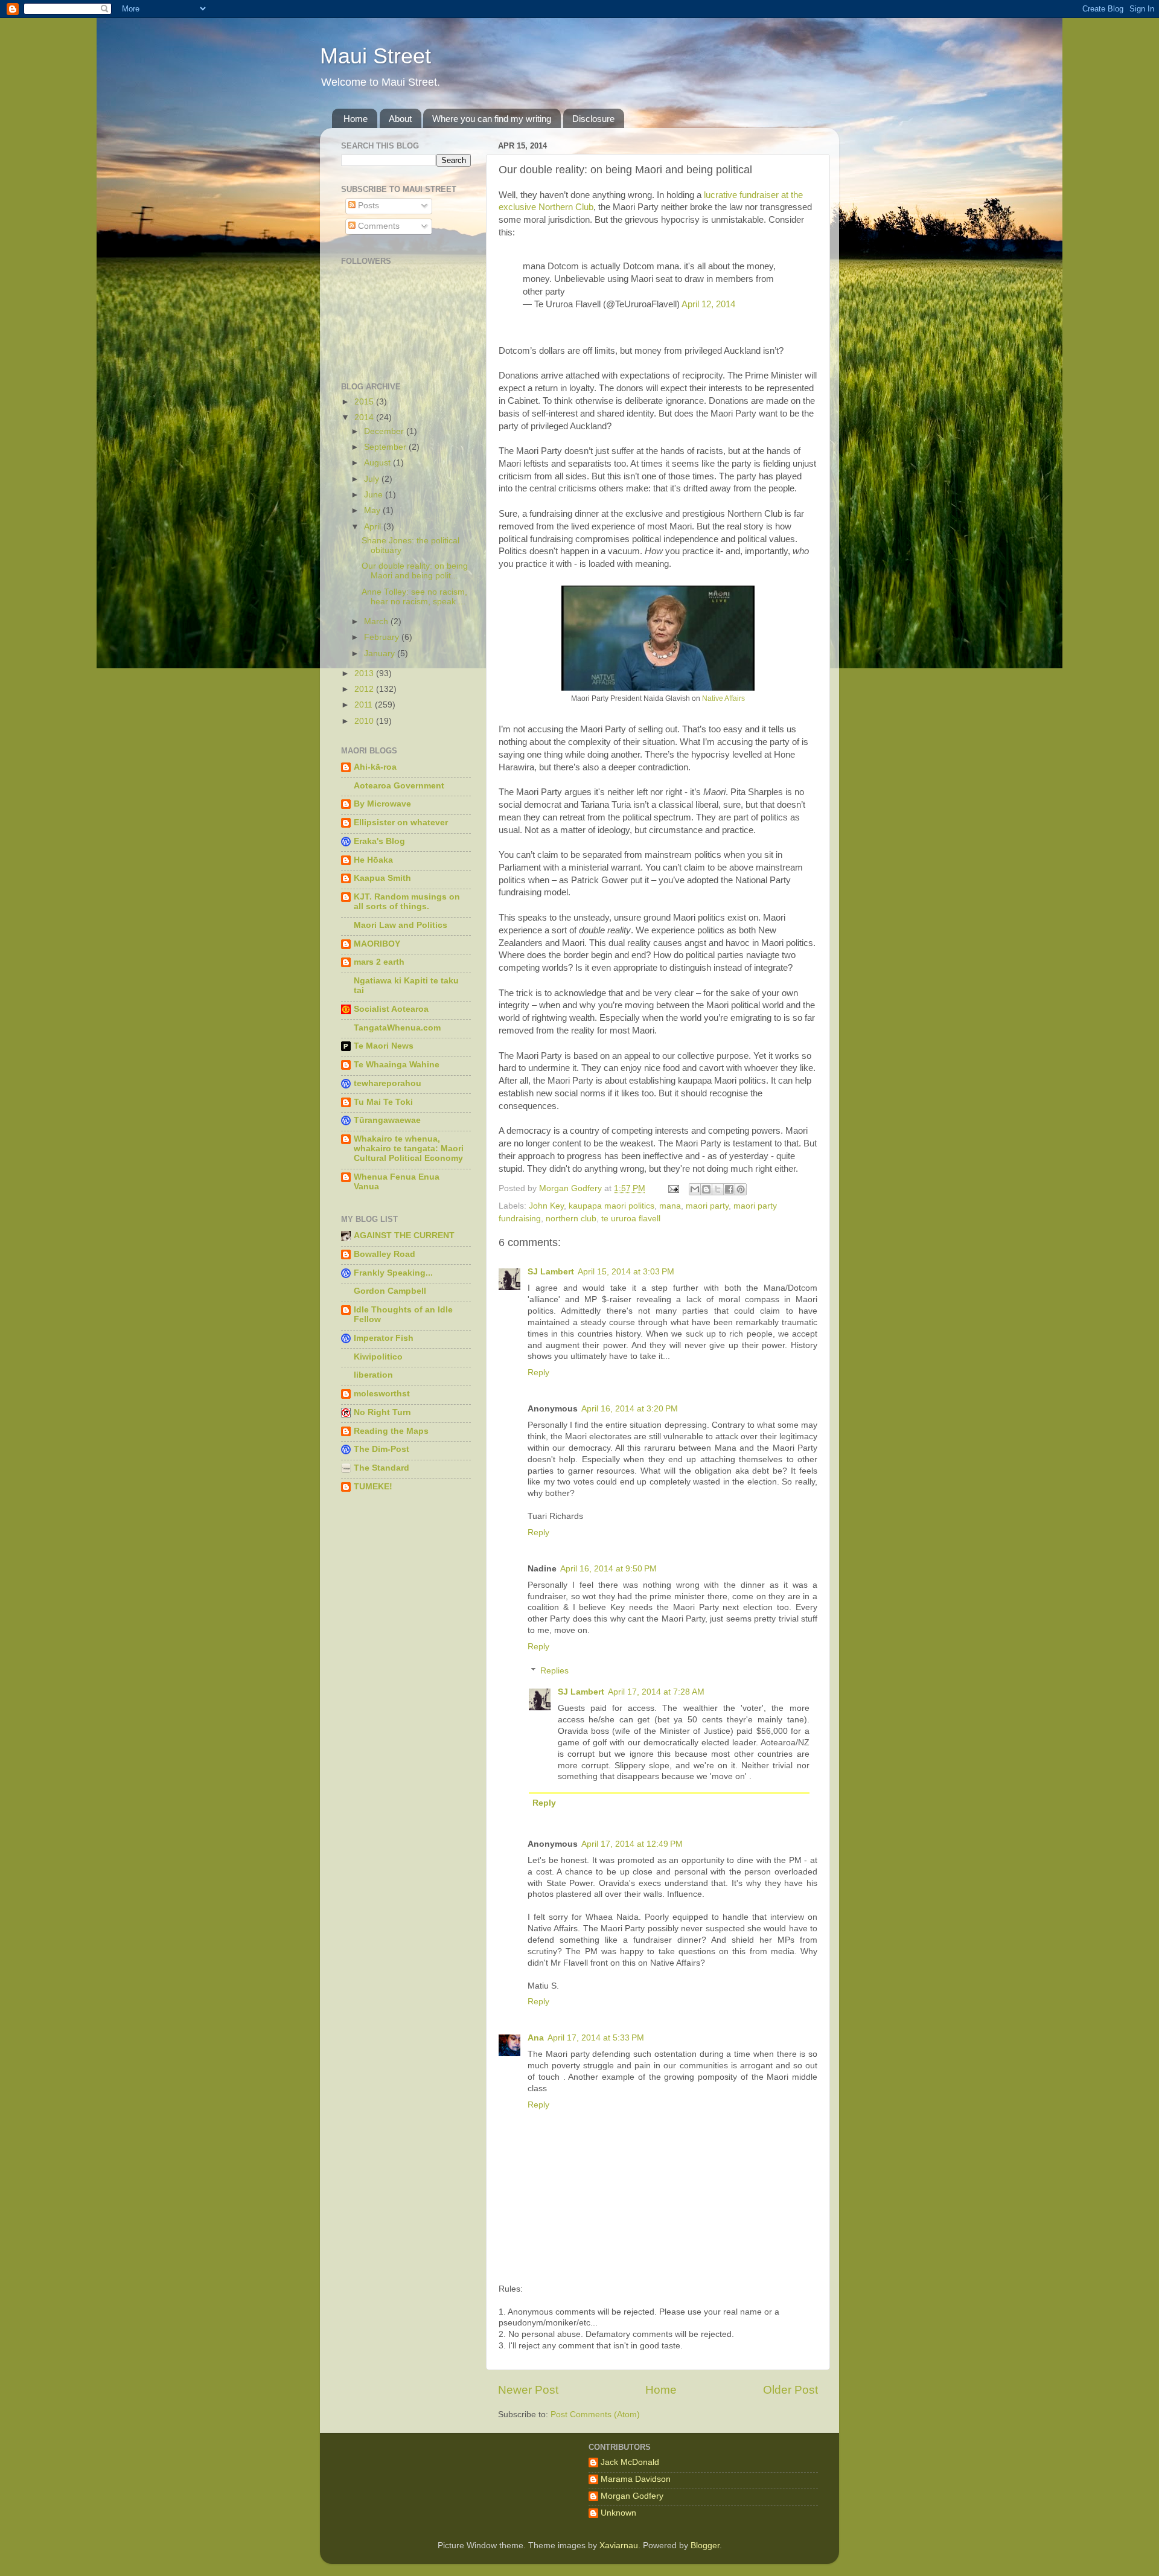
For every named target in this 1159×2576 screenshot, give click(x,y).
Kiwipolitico (378, 1357)
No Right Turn (382, 1412)
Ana (536, 2038)
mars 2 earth (379, 962)
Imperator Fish (384, 1338)
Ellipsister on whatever (401, 823)
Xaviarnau (619, 2546)
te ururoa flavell (631, 1219)
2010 (365, 721)
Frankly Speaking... (393, 1273)
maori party (707, 1206)
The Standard (382, 1468)
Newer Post (528, 2390)
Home (356, 119)
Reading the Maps (391, 1431)
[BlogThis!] (706, 1189)
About (400, 119)
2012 (365, 689)
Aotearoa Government (399, 786)
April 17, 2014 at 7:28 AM (656, 1692)
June (375, 495)
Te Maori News (384, 1046)
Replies (554, 1671)
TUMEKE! (373, 1487)
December (385, 431)
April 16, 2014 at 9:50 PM (608, 1569)
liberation (373, 1375)
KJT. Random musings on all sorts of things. (407, 902)
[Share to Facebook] (729, 1189)
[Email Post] (673, 1188)
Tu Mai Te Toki (383, 1102)
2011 (365, 705)
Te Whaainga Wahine (397, 1065)
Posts (367, 206)
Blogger (705, 2546)
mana (670, 1206)
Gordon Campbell (390, 1291)
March (377, 622)
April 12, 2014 (708, 304)
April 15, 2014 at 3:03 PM (626, 1272)
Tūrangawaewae (387, 1120)
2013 (365, 673)
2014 (365, 417)
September (386, 447)
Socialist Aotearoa (391, 1009)
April (374, 527)
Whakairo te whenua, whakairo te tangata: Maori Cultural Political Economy (409, 1149)
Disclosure (593, 119)
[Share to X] (718, 1189)
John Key (546, 1206)
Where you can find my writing (492, 119)
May (373, 510)
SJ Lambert (551, 1272)
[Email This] (695, 1189)
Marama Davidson (636, 2479)
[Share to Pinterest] (741, 1189)
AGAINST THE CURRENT (404, 1235)
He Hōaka (373, 860)
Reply (538, 1373)
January (381, 654)
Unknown (618, 2513)
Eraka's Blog (379, 841)
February (383, 637)
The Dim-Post (382, 1449)
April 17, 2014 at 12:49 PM (632, 1844)
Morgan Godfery (632, 2496)
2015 (365, 402)
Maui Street (375, 56)
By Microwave (382, 804)
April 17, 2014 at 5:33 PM (596, 2038)
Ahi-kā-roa (375, 767)
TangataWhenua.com (397, 1028)
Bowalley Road (385, 1254)
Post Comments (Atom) (595, 2415)
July (373, 479)
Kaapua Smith (382, 878)
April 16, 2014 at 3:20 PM (630, 1409)
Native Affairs (723, 698)
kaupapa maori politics (611, 1206)
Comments (378, 226)
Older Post (790, 2390)
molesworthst (382, 1394)
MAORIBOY (377, 944)
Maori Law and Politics (401, 925)
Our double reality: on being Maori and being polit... (415, 571)
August (378, 463)
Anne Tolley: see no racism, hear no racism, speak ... (414, 597)
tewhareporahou (388, 1083)
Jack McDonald (630, 2462)
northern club (571, 1219)
